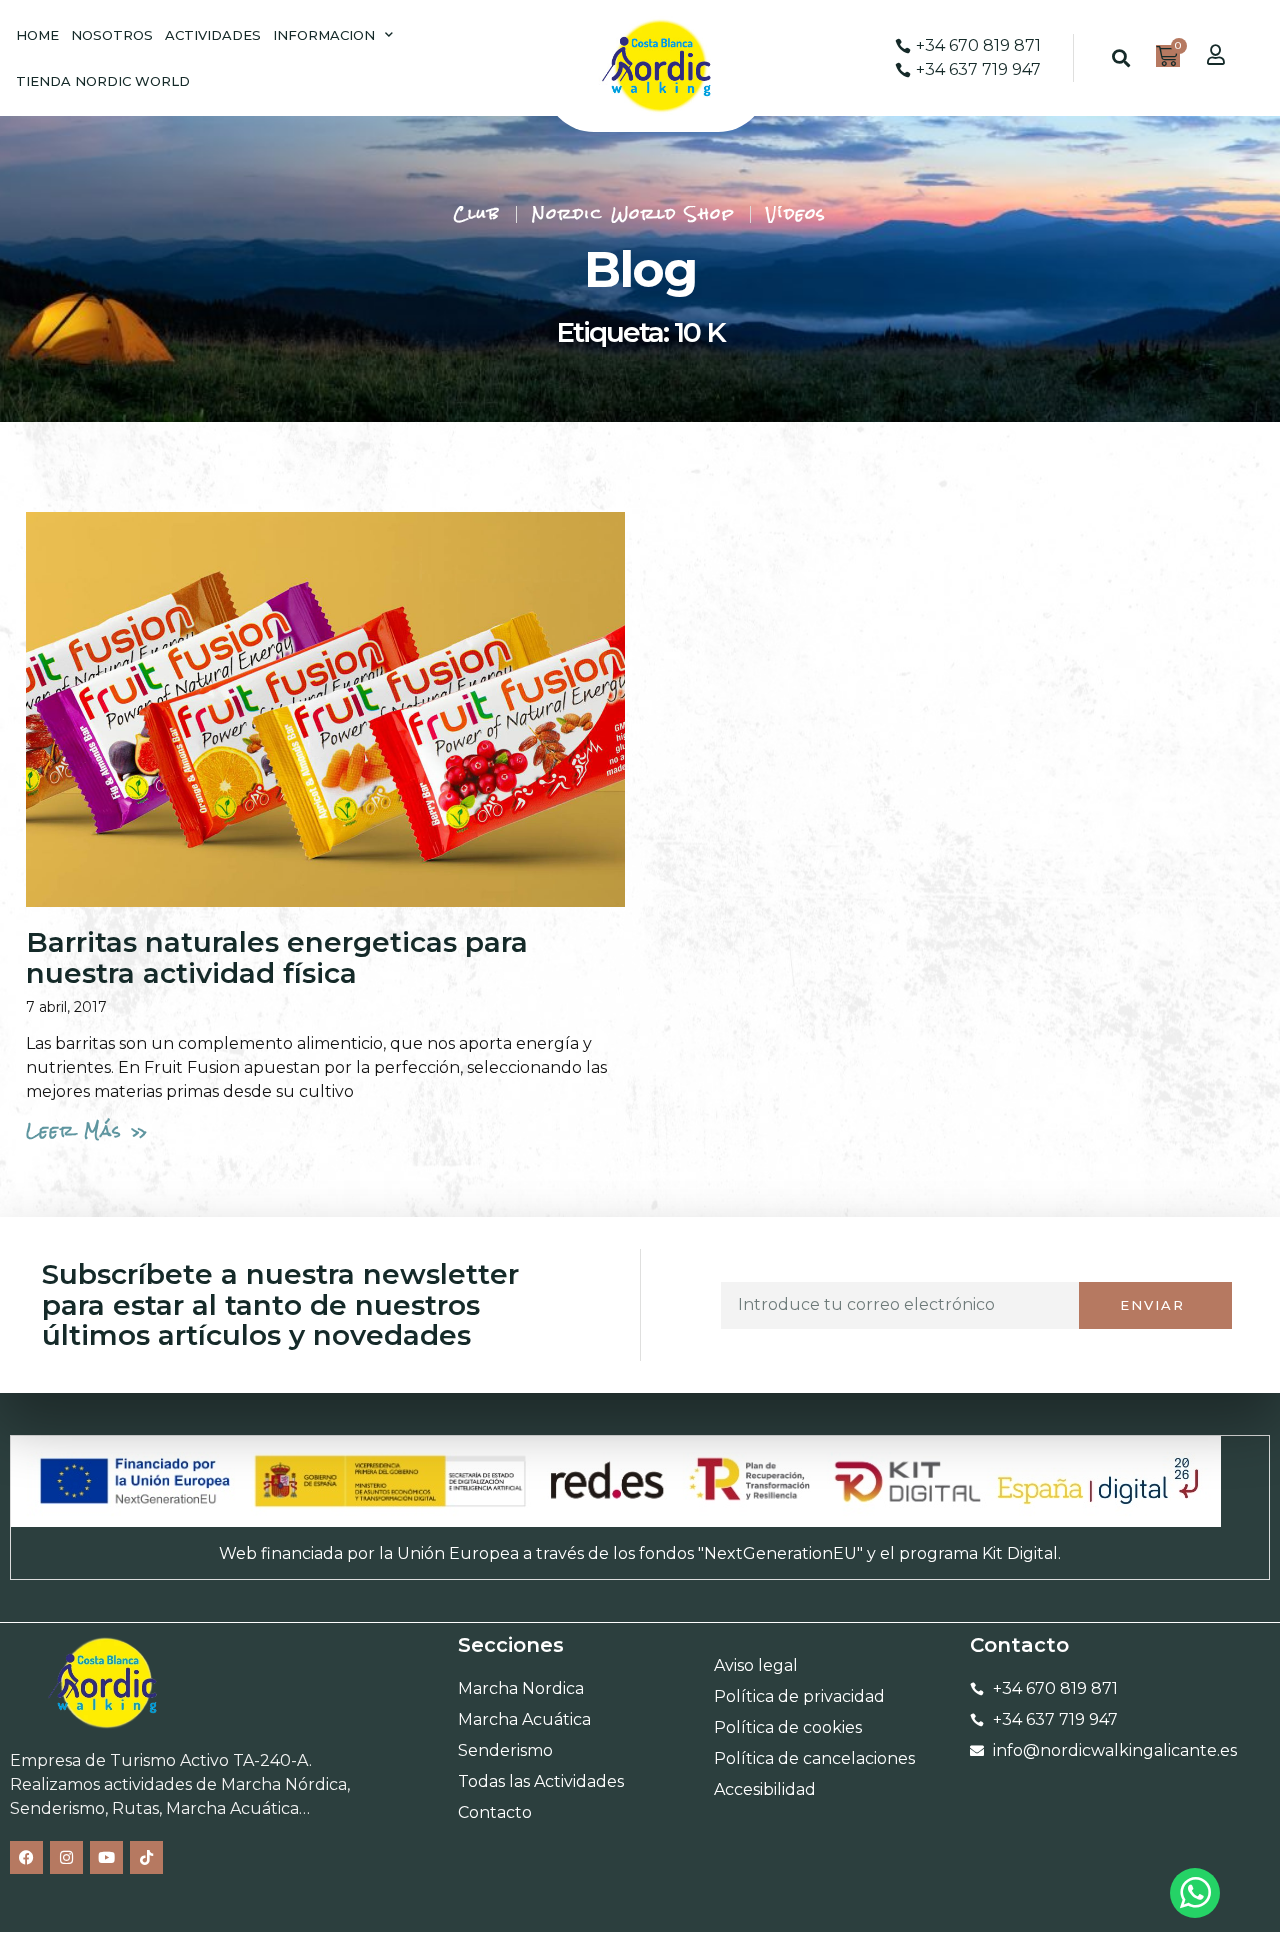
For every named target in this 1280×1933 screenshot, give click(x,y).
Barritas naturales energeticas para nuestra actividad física (277, 957)
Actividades (213, 35)
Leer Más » (88, 1130)
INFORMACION (324, 35)
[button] (1120, 58)
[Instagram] (66, 1857)
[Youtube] (106, 1857)
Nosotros (112, 35)
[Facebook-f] (26, 1857)
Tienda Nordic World (103, 81)
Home (37, 35)
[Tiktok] (146, 1857)
